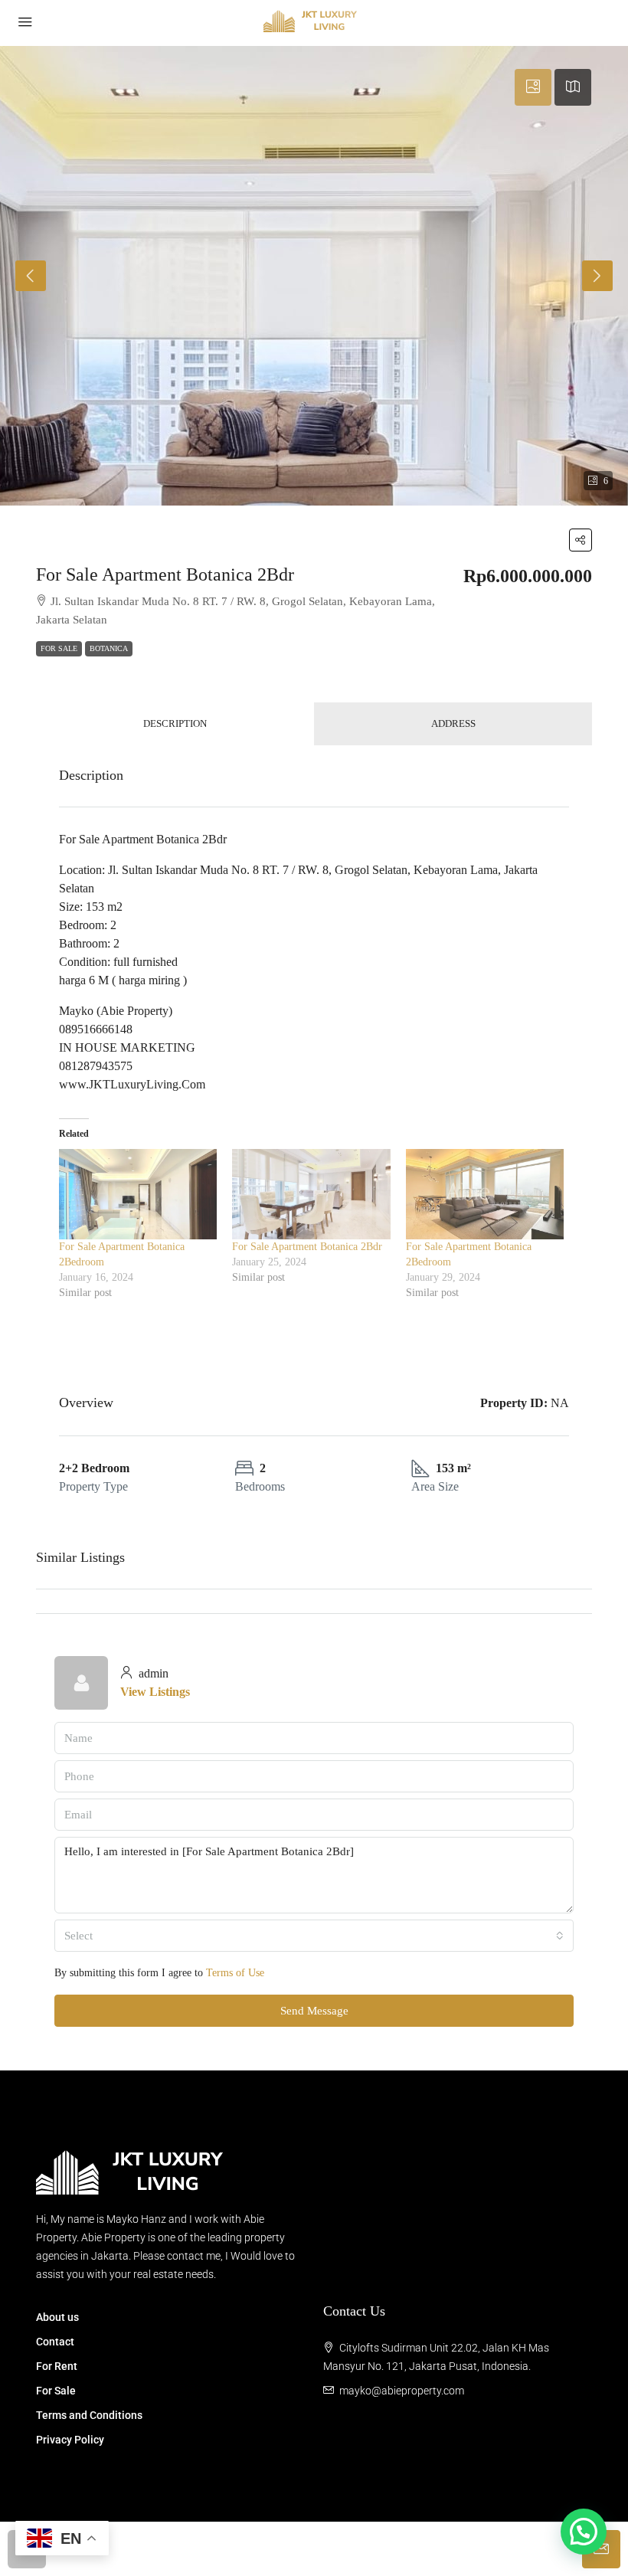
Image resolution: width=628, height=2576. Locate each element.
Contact (55, 2342)
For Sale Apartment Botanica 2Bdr (307, 1247)
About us (57, 2317)
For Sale (59, 648)
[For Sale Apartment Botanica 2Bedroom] (138, 1194)
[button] (581, 540)
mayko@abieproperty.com (402, 2391)
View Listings (155, 1692)
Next (597, 276)
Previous (31, 276)
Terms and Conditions (89, 2415)
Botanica (109, 648)
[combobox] (314, 1936)
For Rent (57, 2366)
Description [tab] (175, 723)
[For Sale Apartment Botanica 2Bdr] (311, 1194)
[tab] (533, 87)
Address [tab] (453, 723)
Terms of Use (235, 1973)
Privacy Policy (70, 2440)
